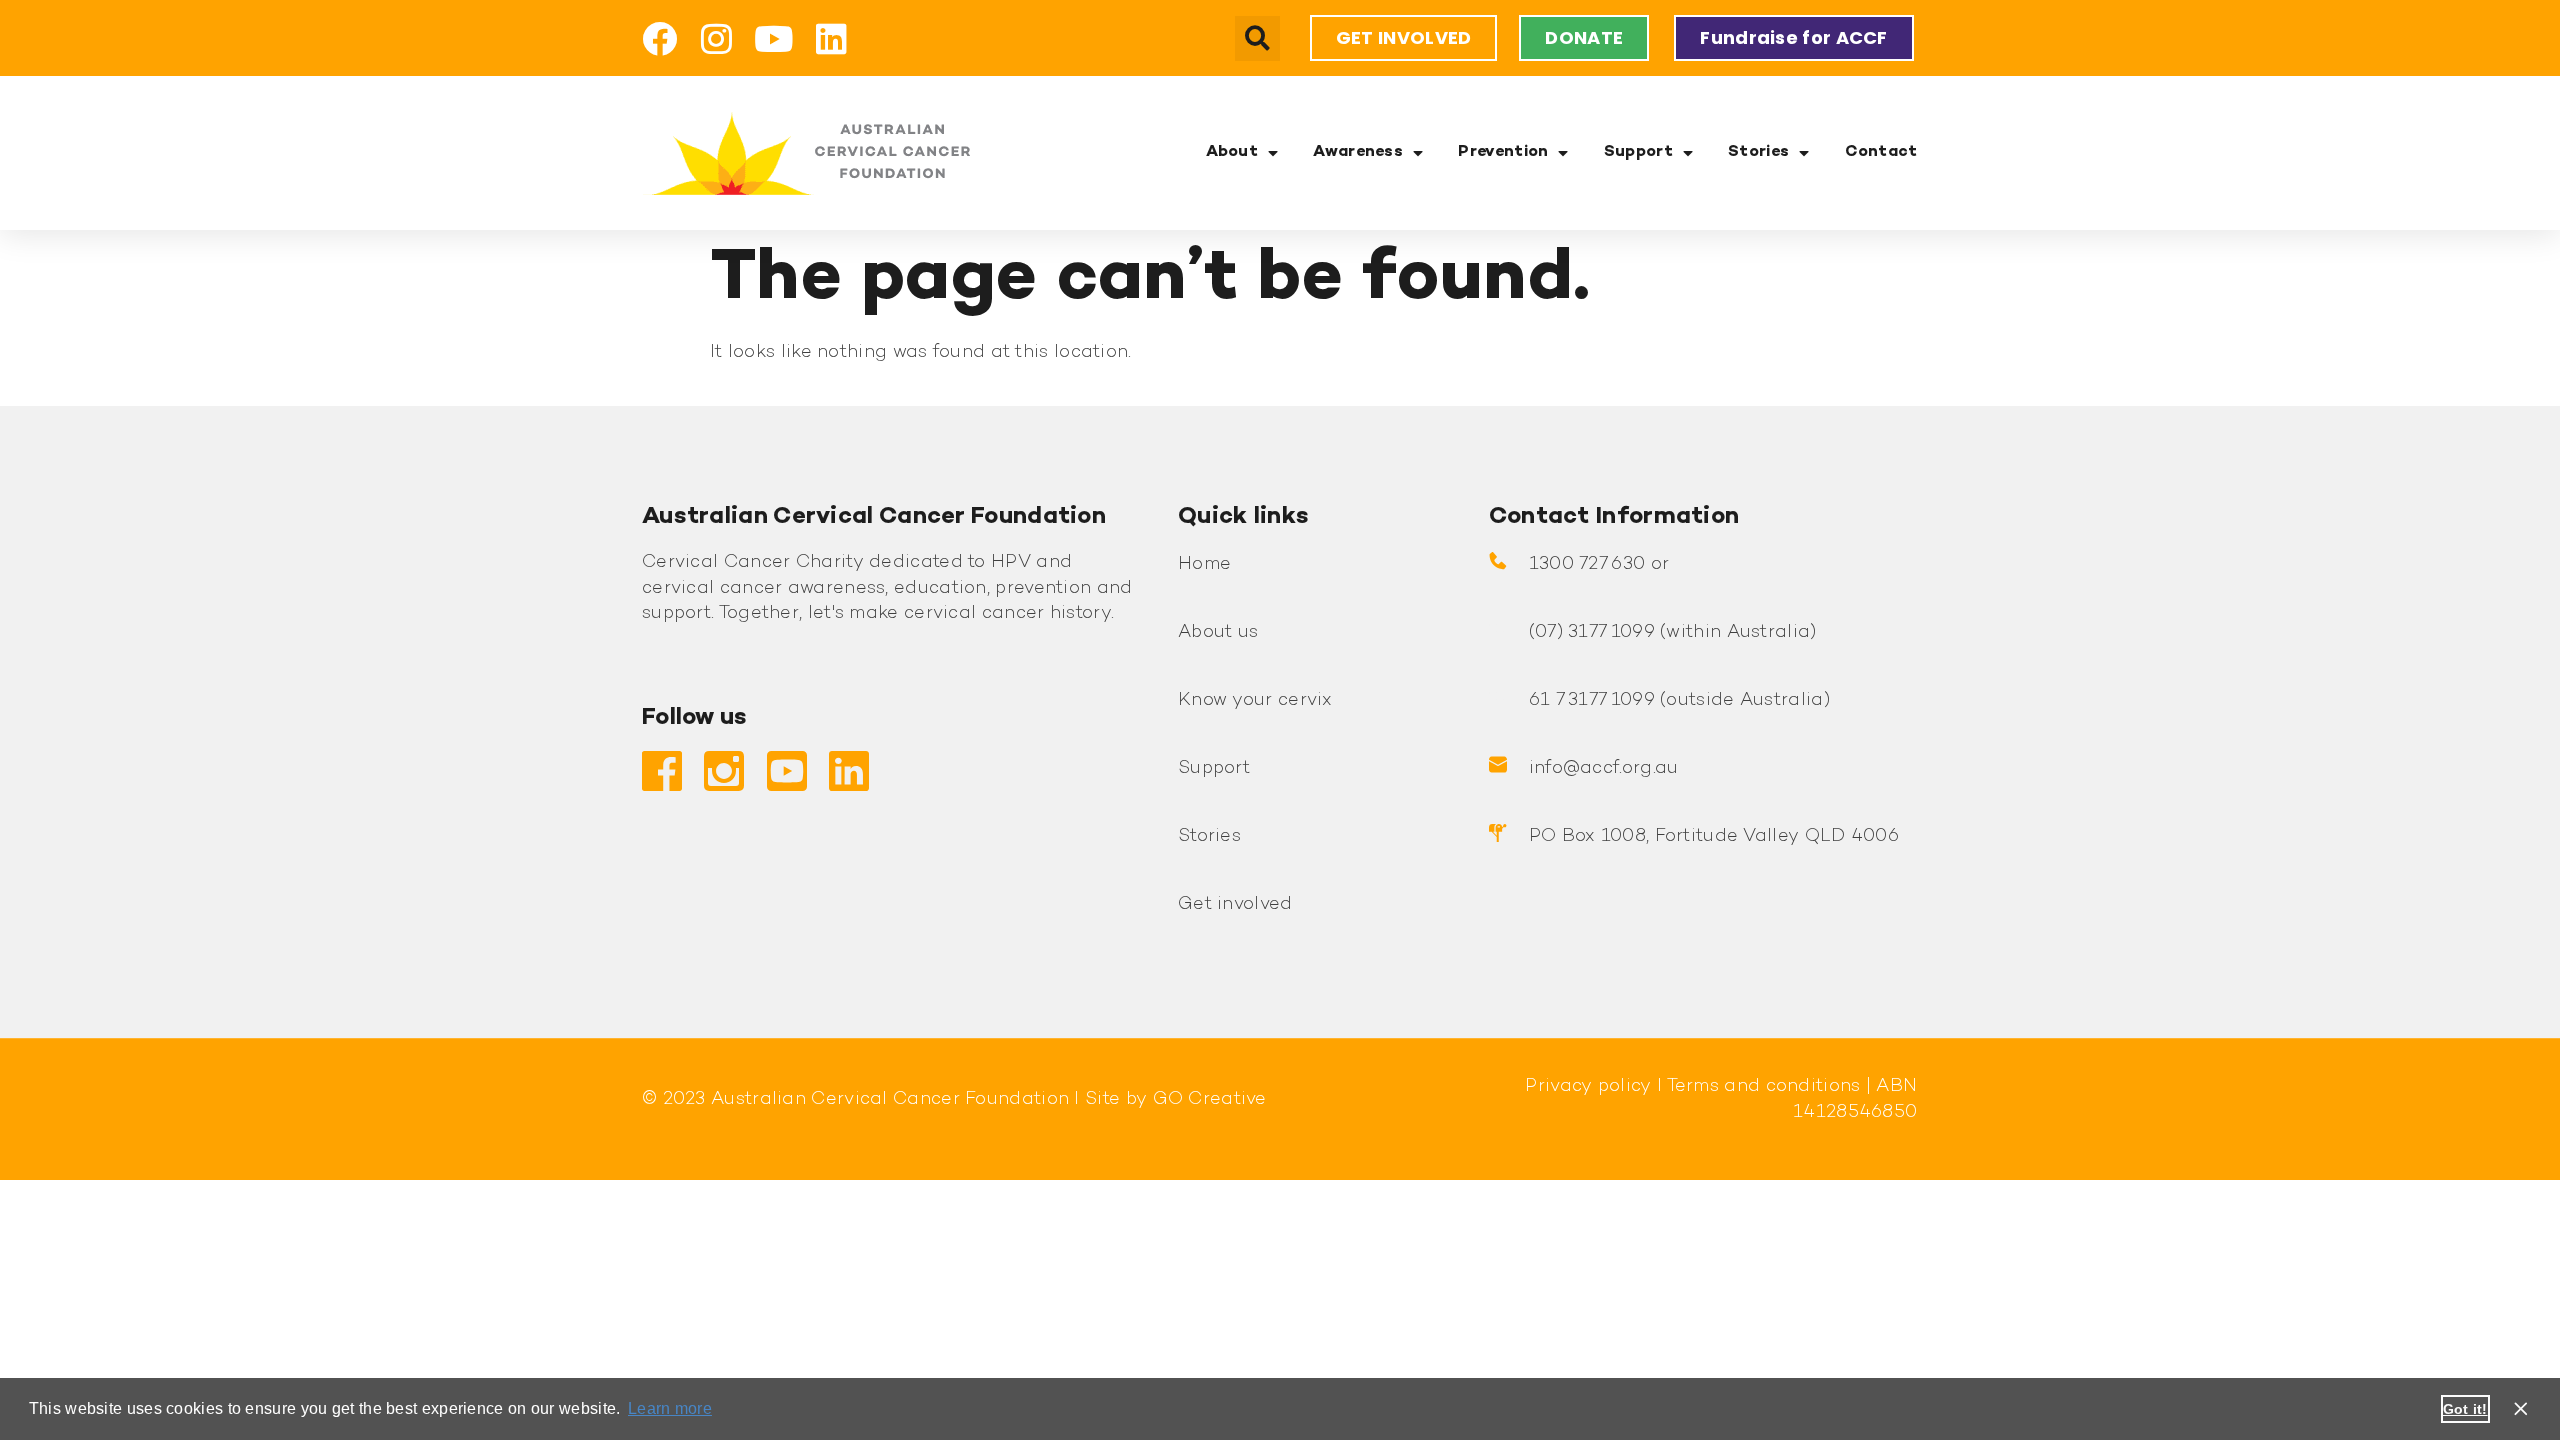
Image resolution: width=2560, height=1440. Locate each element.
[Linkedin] (831, 38)
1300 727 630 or (1599, 564)
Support (1638, 152)
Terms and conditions (1761, 1086)
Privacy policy (1588, 1086)
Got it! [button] (2465, 1409)
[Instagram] (716, 38)
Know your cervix (1255, 700)
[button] (1257, 38)
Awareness (1358, 152)
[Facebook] (659, 38)
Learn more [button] (670, 1408)
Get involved (1235, 904)
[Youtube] (774, 38)
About (1232, 152)
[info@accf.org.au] (1498, 765)
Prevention (1503, 152)
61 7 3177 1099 (1592, 700)
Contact (1881, 152)
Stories (1758, 152)
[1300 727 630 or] (1498, 561)
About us (1218, 632)
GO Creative (1210, 1099)
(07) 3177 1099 (1592, 632)
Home (1204, 564)
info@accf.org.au (1604, 768)
